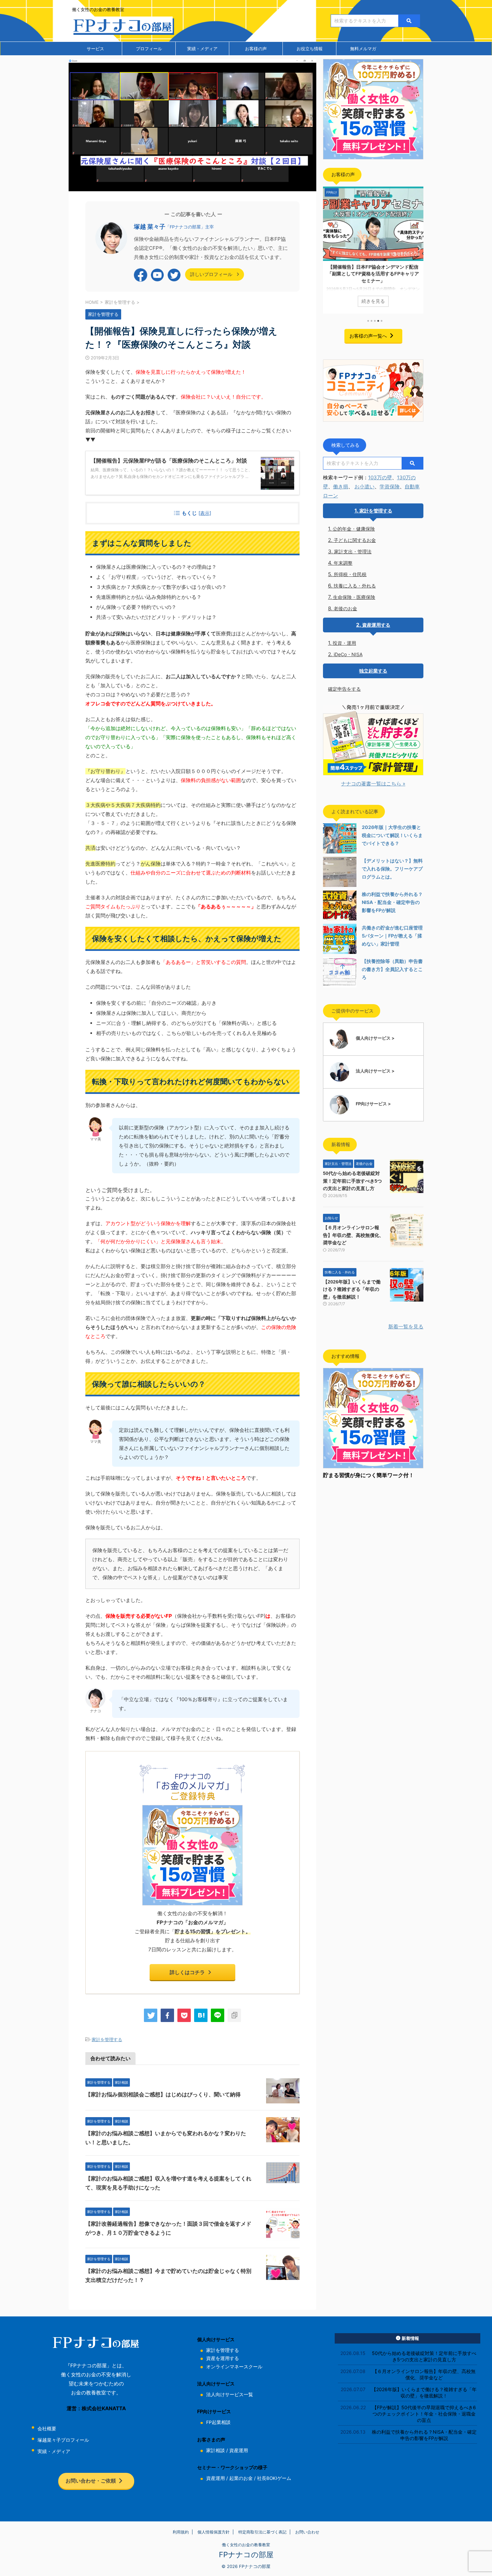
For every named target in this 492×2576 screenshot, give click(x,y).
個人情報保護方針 (214, 2532)
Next (417, 248)
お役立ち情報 (310, 49)
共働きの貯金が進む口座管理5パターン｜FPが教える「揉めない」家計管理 (392, 936)
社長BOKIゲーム (274, 2478)
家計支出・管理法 (353, 551)
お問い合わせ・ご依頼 (91, 2481)
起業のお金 (241, 2478)
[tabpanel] (373, 250)
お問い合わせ (307, 2532)
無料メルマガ (363, 49)
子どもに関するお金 (355, 540)
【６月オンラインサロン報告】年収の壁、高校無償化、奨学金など (353, 1235)
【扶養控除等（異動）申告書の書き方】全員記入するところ (392, 969)
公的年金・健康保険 (354, 529)
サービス (95, 49)
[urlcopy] (234, 2015)
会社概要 (47, 2429)
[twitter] (151, 2015)
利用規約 (181, 2532)
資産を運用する (223, 2358)
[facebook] (167, 2015)
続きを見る (373, 301)
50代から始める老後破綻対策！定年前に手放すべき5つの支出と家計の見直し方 (352, 1181)
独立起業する (373, 671)
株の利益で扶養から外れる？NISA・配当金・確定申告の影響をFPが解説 (392, 902)
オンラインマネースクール (234, 2367)
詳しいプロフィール (212, 274)
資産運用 (239, 2450)
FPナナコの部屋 (246, 2555)
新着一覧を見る (406, 1327)
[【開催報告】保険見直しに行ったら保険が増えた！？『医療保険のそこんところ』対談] (201, 2015)
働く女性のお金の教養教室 (246, 2545)
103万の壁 (380, 477)
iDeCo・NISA (348, 654)
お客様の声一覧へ (368, 336)
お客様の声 (256, 49)
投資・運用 (344, 643)
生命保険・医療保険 (354, 597)
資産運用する (376, 625)
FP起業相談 (218, 2422)
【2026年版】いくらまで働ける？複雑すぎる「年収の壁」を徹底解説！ (352, 1289)
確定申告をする (344, 689)
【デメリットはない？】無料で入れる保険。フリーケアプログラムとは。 (392, 869)
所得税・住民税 (350, 574)
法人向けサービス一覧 (230, 2394)
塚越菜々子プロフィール (63, 2440)
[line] (218, 2015)
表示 (205, 513)
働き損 (341, 486)
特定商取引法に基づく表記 (262, 2532)
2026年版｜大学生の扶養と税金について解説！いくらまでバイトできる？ (392, 835)
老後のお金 (345, 608)
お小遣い (364, 486)
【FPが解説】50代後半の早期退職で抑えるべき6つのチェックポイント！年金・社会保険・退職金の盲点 (424, 2414)
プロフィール (149, 49)
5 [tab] (382, 321)
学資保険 (390, 486)
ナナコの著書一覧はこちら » (373, 784)
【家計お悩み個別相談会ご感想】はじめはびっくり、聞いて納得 (163, 2095)
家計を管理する (107, 2039)
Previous (329, 248)
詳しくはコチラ (187, 1972)
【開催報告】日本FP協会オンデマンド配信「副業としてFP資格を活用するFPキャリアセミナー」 (373, 274)
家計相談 (216, 2450)
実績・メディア (202, 49)
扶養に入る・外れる (355, 586)
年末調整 (343, 563)
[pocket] (184, 2015)
